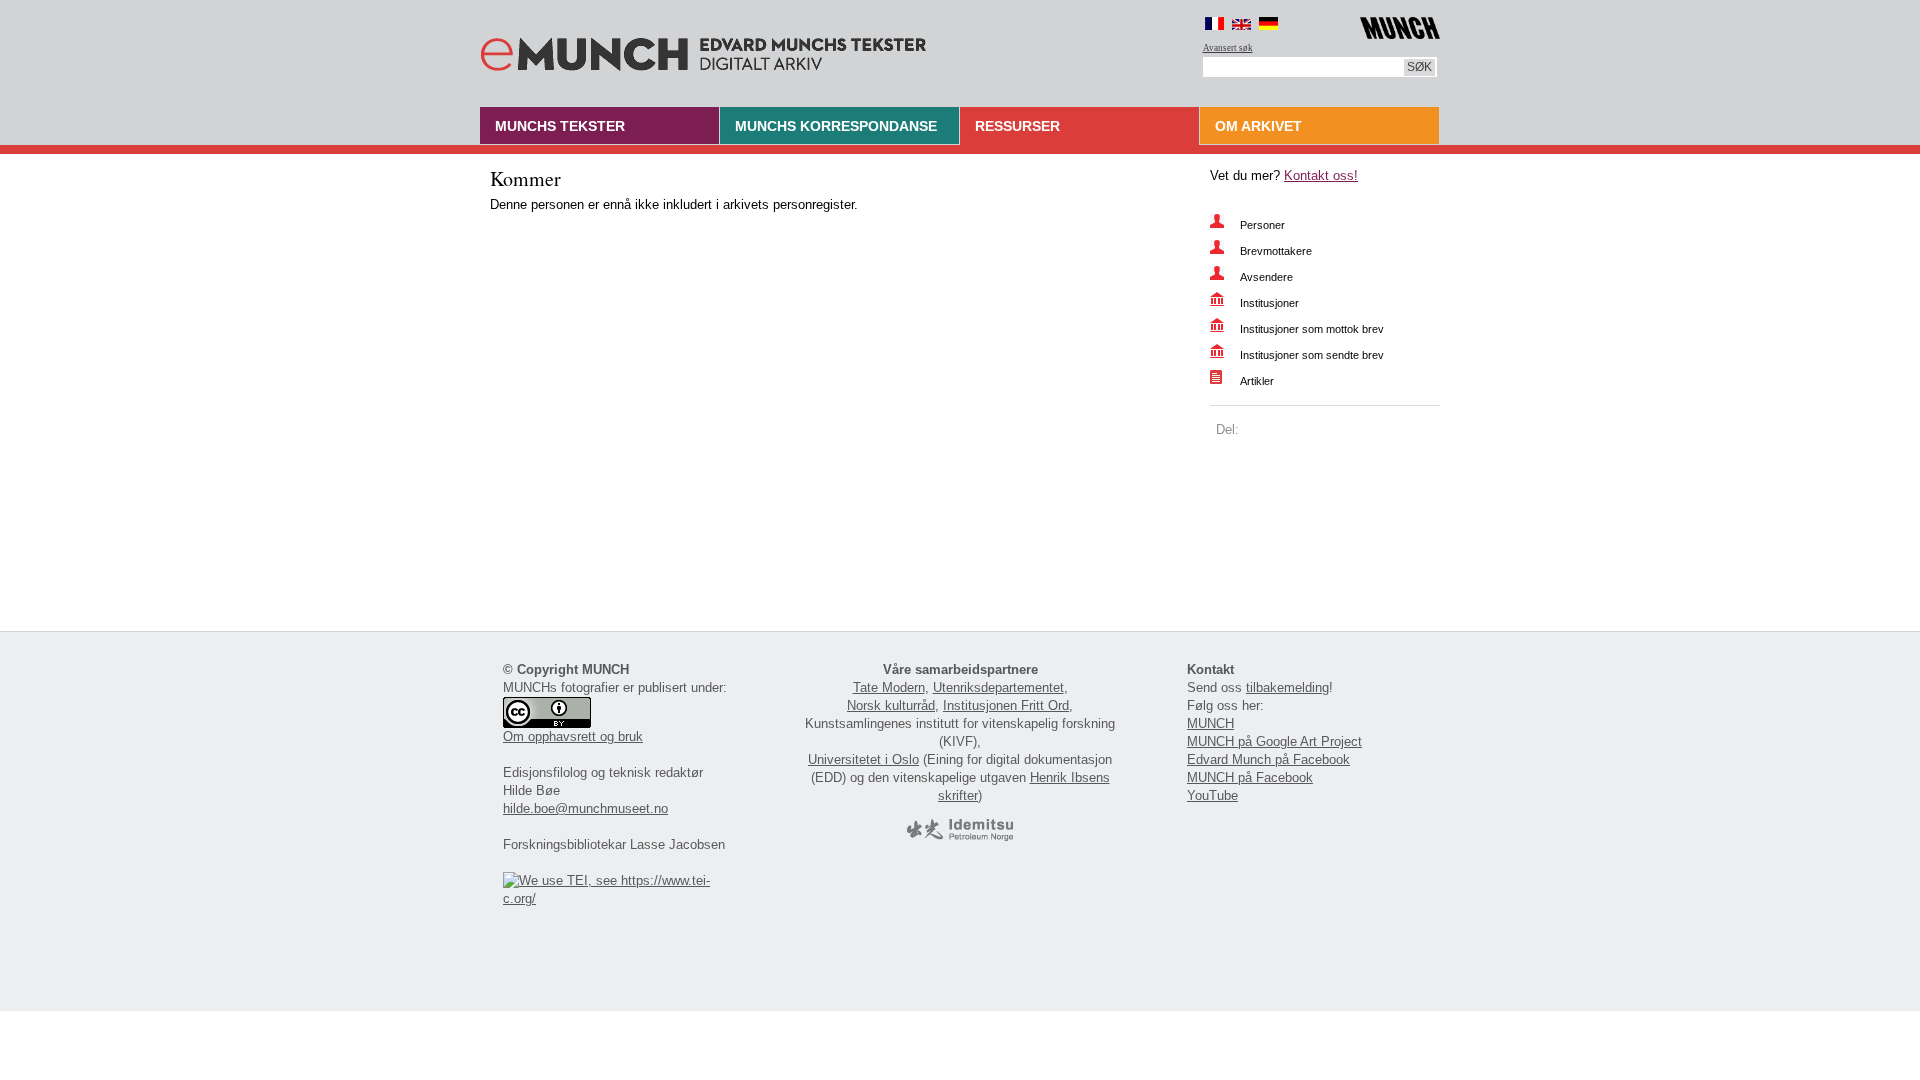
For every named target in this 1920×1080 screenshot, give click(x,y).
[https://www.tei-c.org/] (618, 898)
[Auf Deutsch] (1268, 23)
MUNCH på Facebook (1250, 777)
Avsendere (1266, 277)
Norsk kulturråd (891, 705)
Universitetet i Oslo (863, 759)
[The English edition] (1241, 23)
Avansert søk (1228, 48)
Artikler (1257, 381)
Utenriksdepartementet (998, 687)
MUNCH (1210, 723)
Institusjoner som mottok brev (1312, 329)
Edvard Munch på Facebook (1268, 759)
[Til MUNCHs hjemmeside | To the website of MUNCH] (1400, 24)
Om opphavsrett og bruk (573, 736)
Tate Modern (889, 687)
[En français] (1214, 23)
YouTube (1212, 795)
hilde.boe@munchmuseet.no (585, 808)
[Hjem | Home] (703, 50)
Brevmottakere (1276, 251)
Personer (1262, 225)
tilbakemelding (1287, 687)
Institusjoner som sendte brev (1312, 355)
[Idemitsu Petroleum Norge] (960, 836)
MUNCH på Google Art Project (1274, 741)
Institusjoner (1269, 303)
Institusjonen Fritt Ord (1006, 705)
